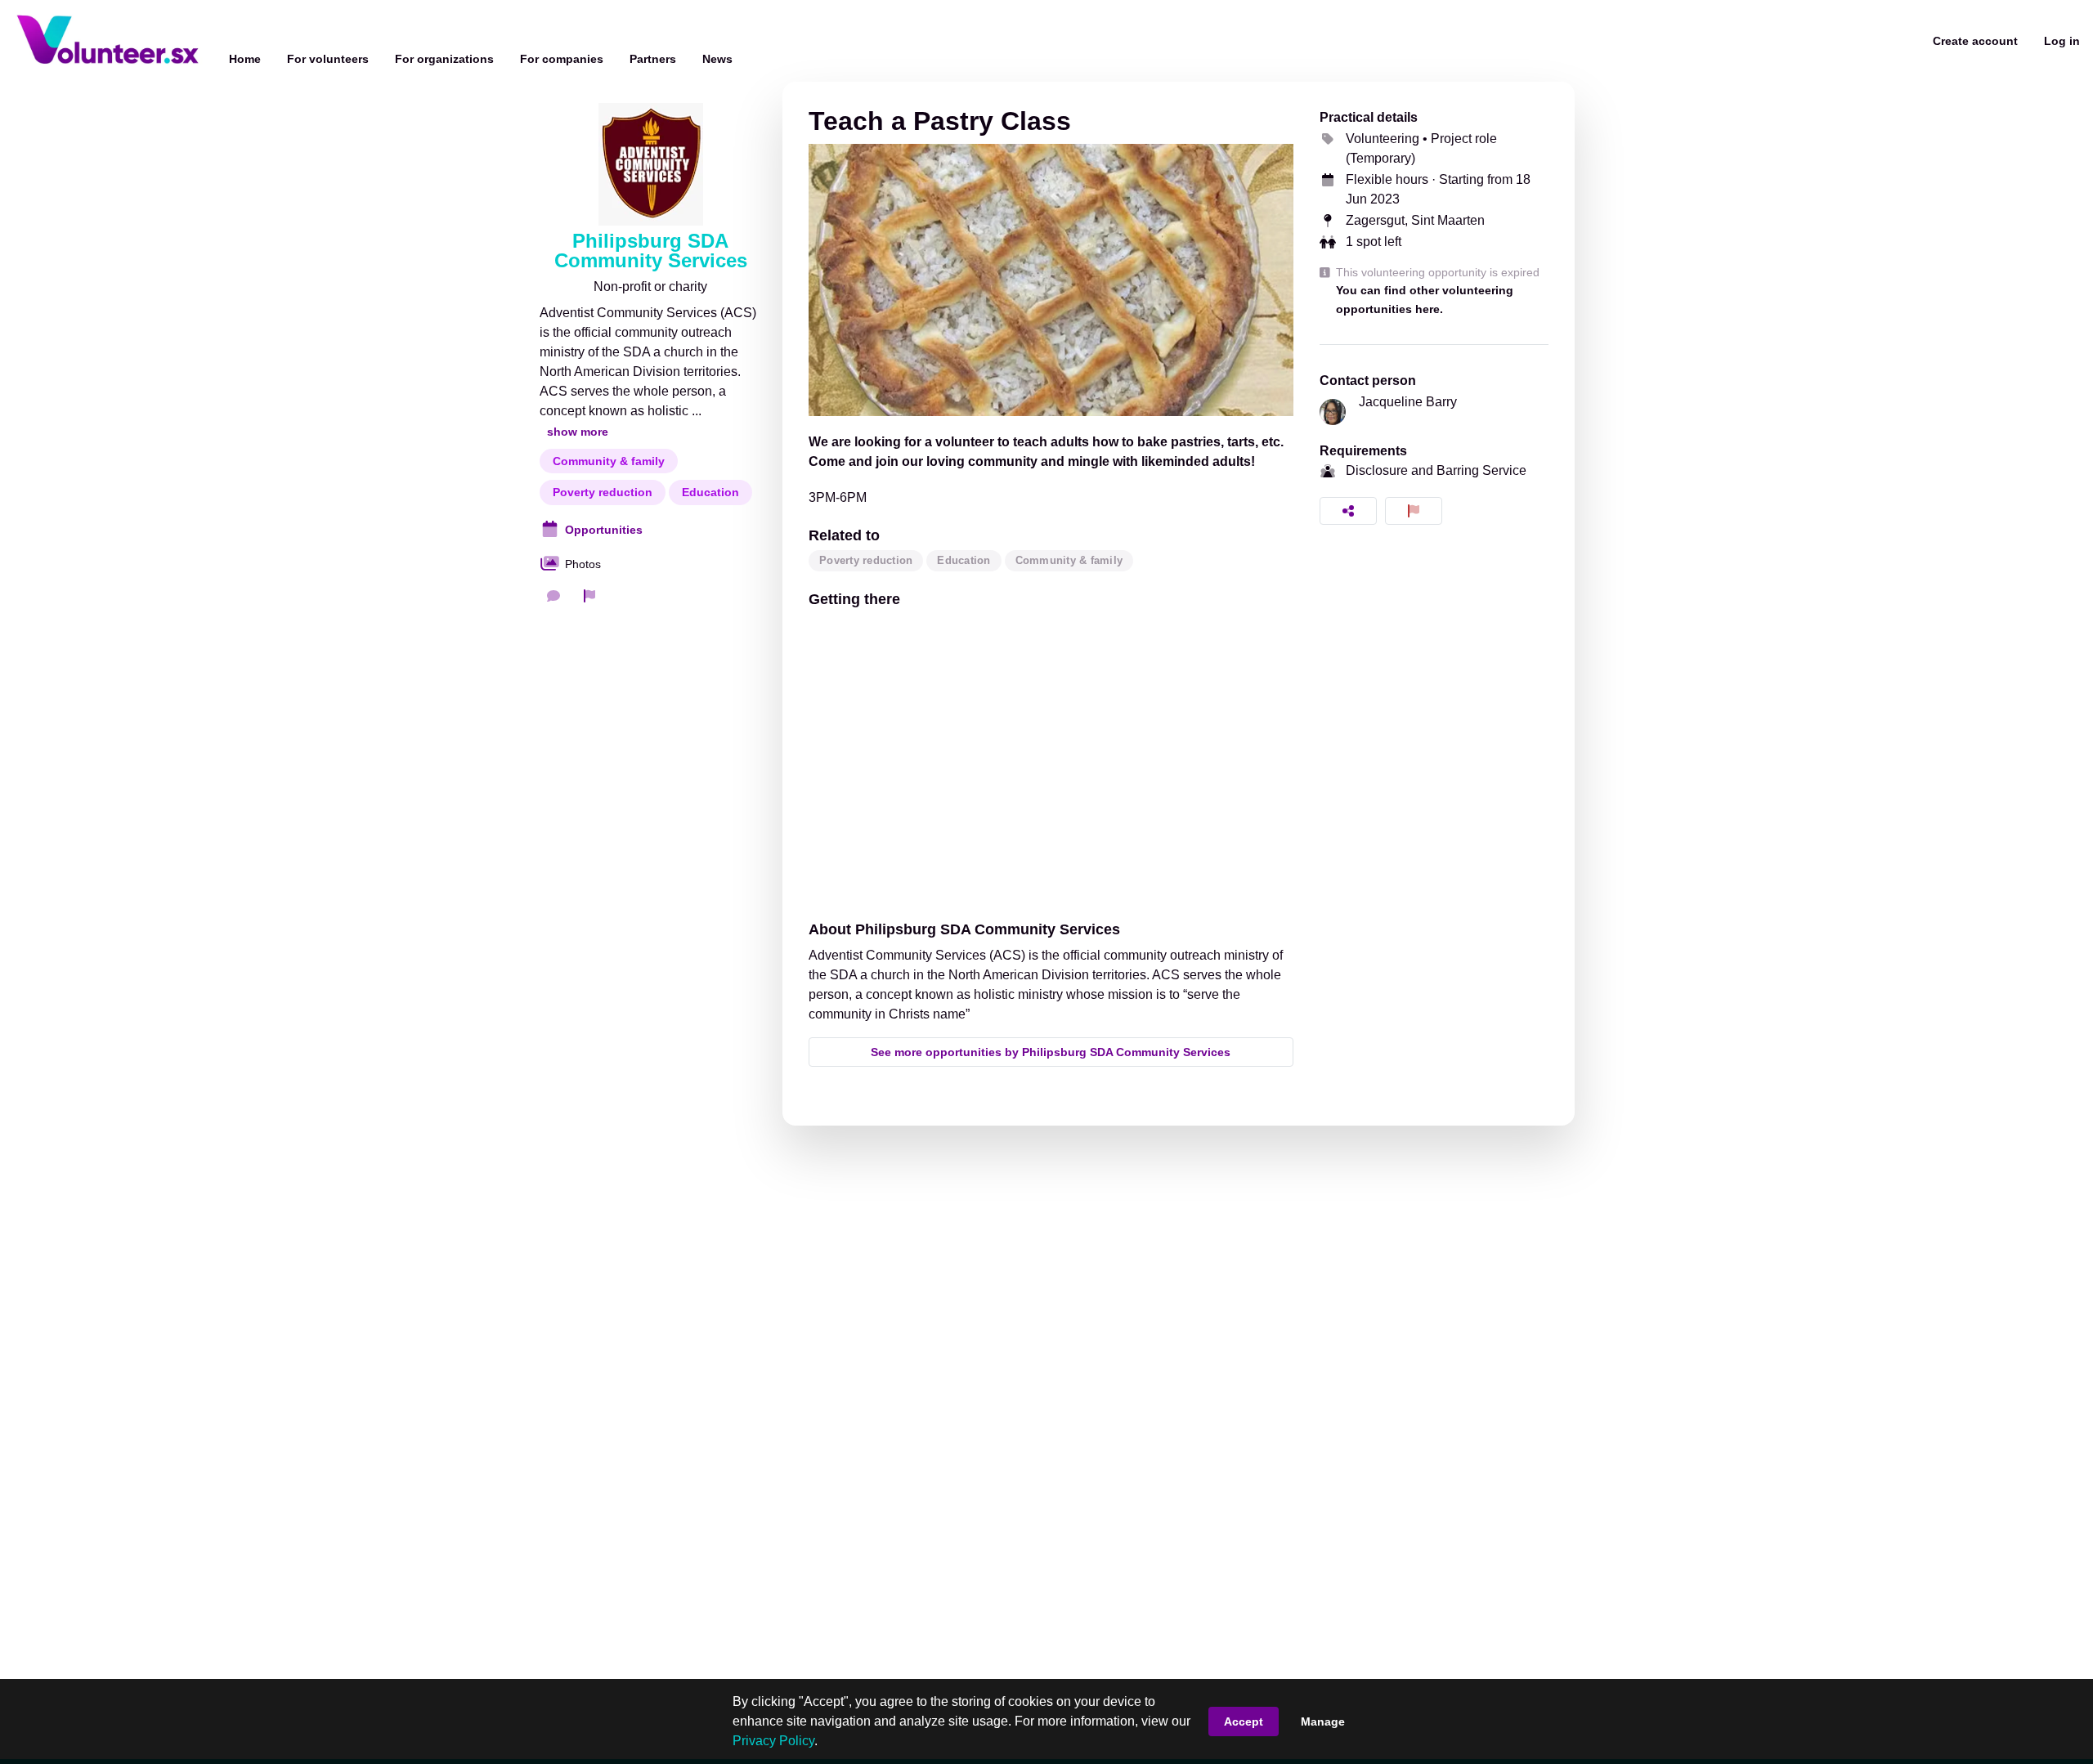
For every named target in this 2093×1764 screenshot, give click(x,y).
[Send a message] (554, 596)
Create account (1975, 41)
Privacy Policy (773, 1741)
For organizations (444, 59)
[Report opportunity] (1414, 511)
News (717, 59)
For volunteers (328, 59)
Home (245, 59)
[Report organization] (589, 596)
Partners (653, 59)
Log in (2062, 41)
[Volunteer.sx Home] (108, 41)
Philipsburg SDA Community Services (651, 251)
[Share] (1348, 511)
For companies (562, 59)
